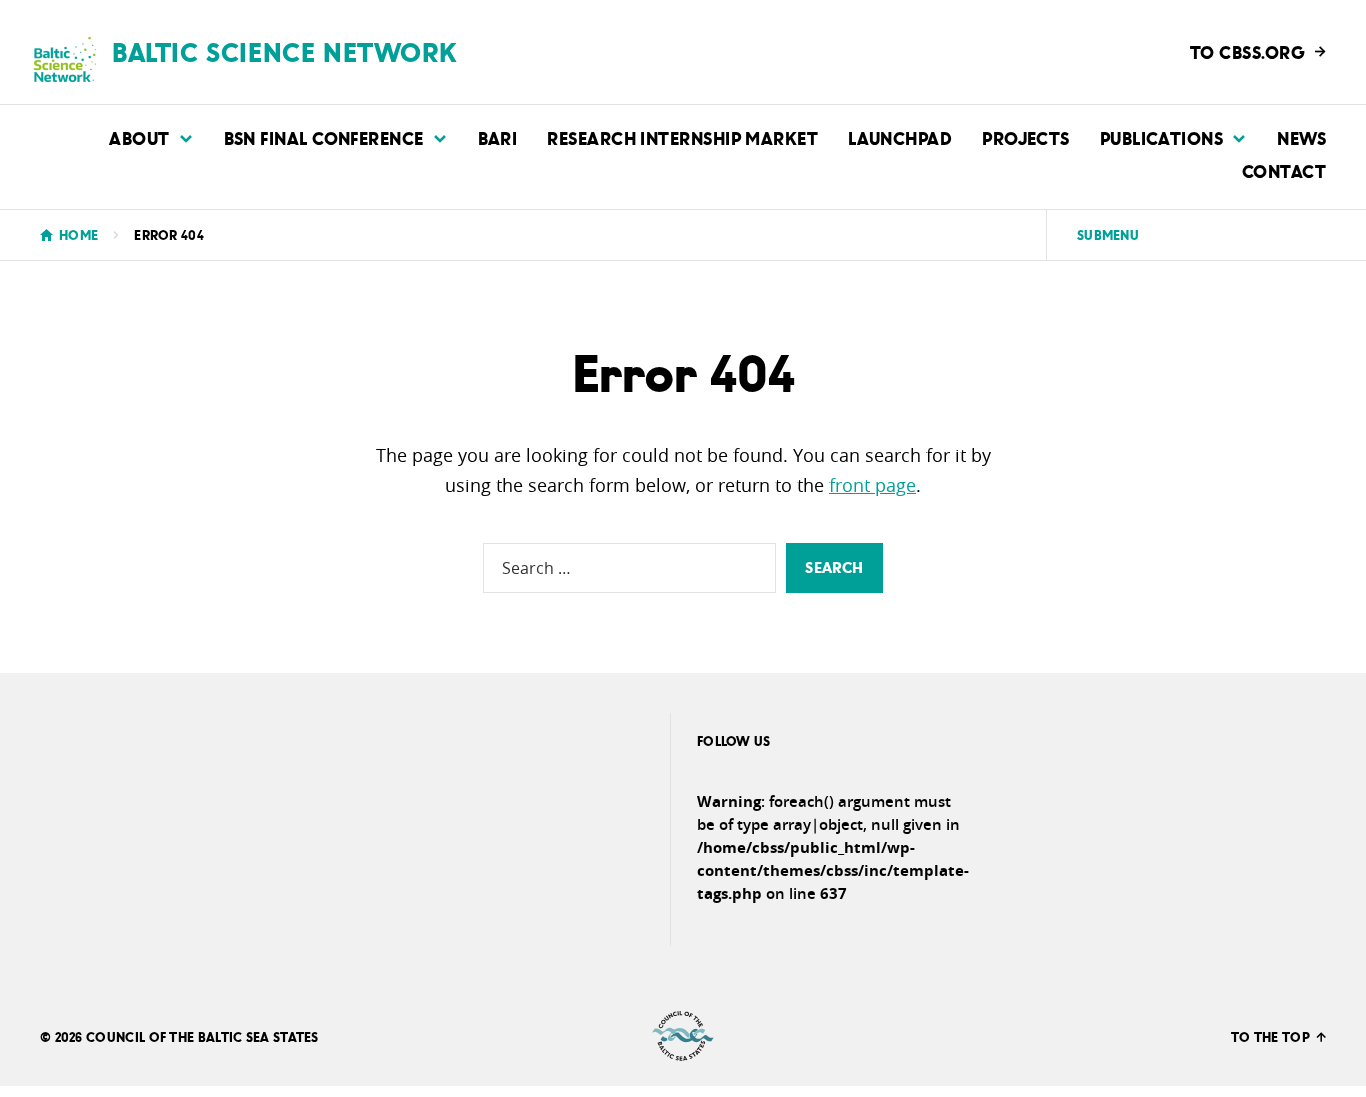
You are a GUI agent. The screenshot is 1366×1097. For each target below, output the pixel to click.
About (139, 137)
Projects (1026, 137)
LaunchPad (900, 137)
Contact (1284, 170)
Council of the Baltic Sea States (202, 1036)
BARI (498, 137)
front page (872, 485)
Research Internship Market (682, 137)
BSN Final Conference (324, 137)
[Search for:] (629, 568)
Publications (1161, 137)
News (1301, 137)
